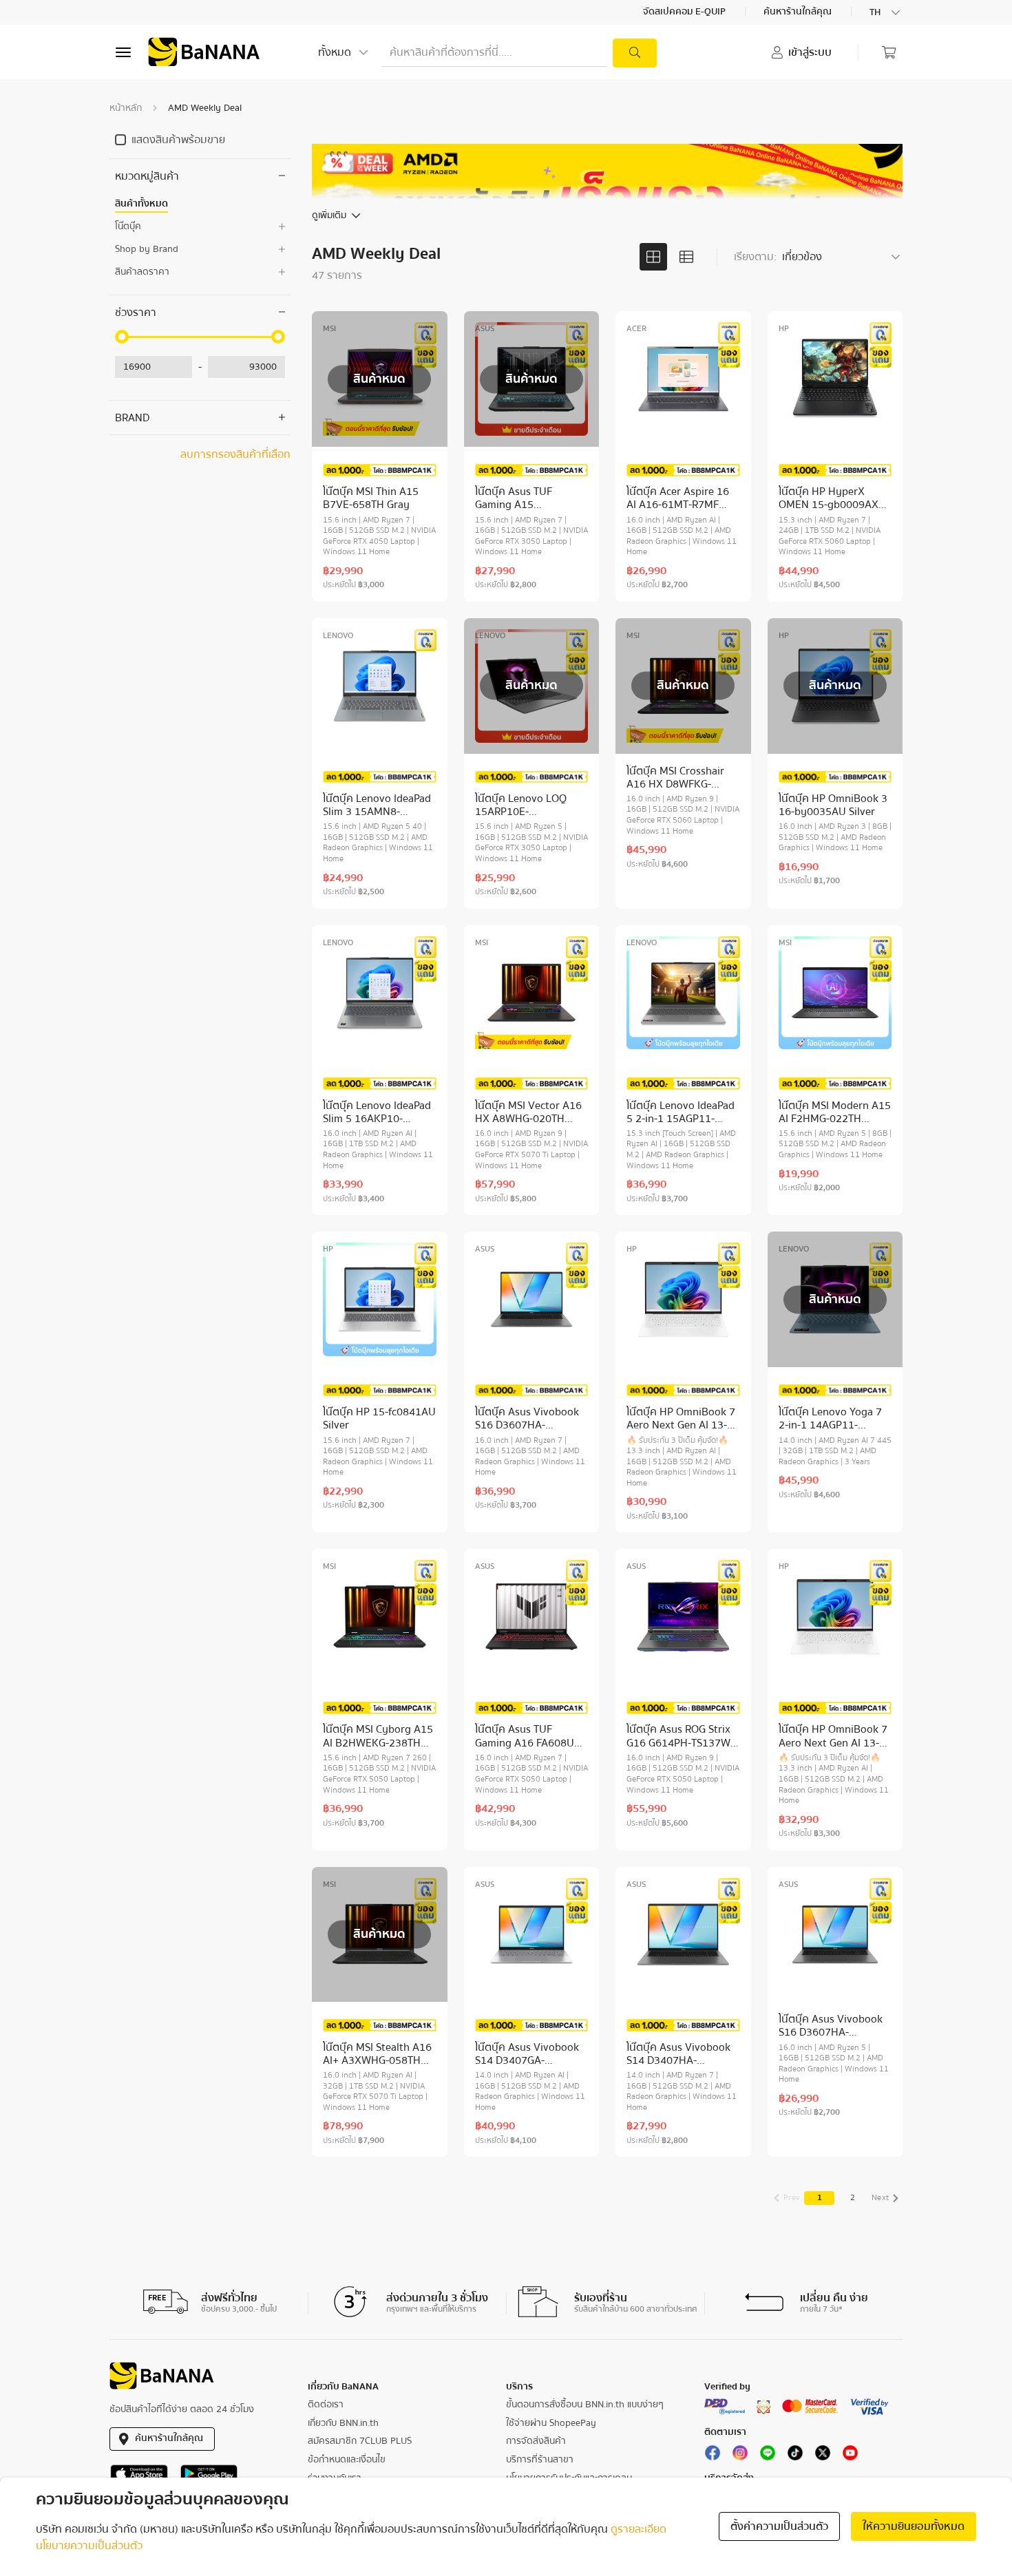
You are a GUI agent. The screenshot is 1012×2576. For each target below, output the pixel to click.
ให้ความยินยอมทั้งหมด (914, 2526)
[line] (768, 2456)
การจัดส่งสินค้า (536, 2441)
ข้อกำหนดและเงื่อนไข (347, 2460)
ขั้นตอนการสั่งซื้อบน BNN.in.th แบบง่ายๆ (585, 2405)
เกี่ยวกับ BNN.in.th (343, 2423)
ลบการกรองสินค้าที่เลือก (235, 454)
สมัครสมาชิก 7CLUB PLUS (360, 2441)
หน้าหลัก (126, 108)
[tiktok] (795, 2456)
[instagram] (740, 2456)
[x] (823, 2456)
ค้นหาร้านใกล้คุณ (799, 12)
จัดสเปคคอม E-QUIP (685, 12)
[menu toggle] (123, 52)
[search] (635, 53)
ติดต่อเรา (326, 2405)
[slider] (122, 337)
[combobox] (886, 12)
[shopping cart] (889, 52)
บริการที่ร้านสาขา (540, 2460)
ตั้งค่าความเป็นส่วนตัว (779, 2526)
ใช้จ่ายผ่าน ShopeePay (551, 2423)
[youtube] (850, 2456)
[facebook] (713, 2456)
